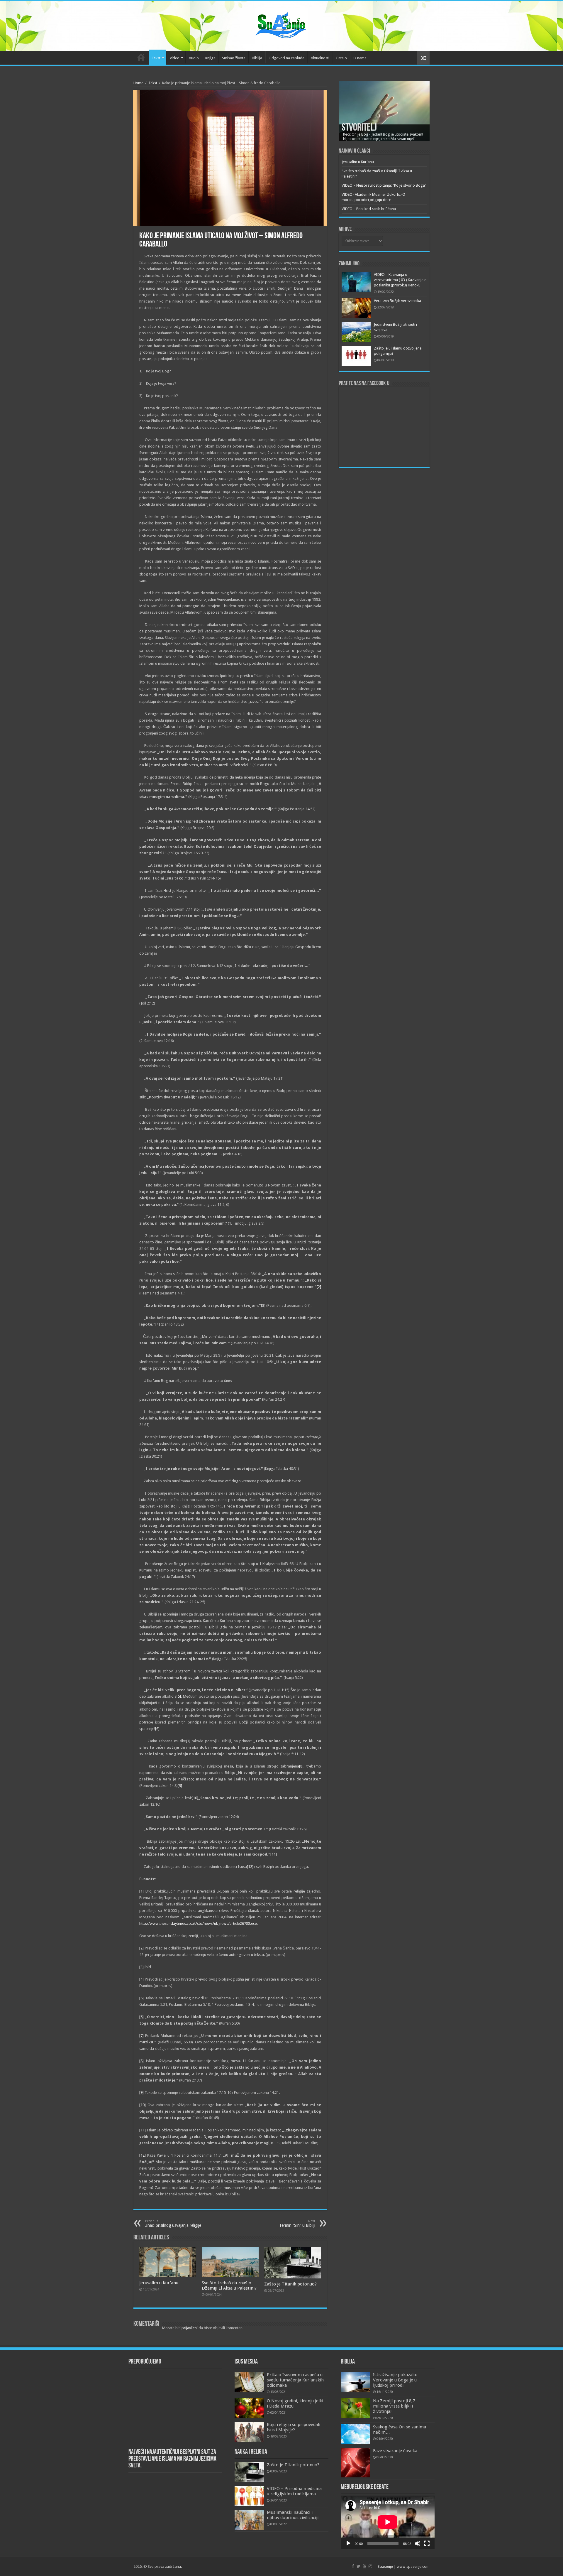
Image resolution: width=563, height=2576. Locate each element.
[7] (188, 1741)
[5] (179, 1696)
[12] (250, 1867)
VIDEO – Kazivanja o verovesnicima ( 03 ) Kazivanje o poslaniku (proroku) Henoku (400, 280)
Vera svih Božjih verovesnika (397, 301)
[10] (195, 1798)
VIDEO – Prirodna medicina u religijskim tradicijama (294, 2491)
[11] (274, 1854)
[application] (388, 2522)
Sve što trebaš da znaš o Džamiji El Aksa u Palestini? (229, 2285)
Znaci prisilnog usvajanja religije (173, 2223)
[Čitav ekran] (427, 2543)
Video (175, 58)
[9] (180, 1786)
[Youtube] (364, 2566)
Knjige (210, 58)
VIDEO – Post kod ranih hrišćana (369, 209)
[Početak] (348, 2543)
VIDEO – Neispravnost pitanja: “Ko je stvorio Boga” (384, 185)
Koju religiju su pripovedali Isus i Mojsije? (294, 2427)
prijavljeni (190, 2328)
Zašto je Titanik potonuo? (290, 2284)
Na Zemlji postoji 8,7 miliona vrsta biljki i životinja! (394, 2406)
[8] (301, 1766)
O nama (360, 58)
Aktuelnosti (320, 58)
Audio (194, 58)
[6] (157, 1729)
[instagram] (370, 2566)
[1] (236, 644)
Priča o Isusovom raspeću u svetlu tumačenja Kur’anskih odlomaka (295, 2380)
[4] (158, 1324)
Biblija (257, 58)
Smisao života (234, 58)
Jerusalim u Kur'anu (159, 2283)
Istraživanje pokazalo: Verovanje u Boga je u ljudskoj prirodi (395, 2380)
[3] (263, 1305)
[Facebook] (353, 2566)
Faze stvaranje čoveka (395, 2451)
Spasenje (385, 2566)
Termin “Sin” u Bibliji (297, 2223)
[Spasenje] (281, 25)
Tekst (156, 58)
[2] (319, 1287)
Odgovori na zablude (286, 58)
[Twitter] (358, 2566)
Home (138, 83)
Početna (141, 57)
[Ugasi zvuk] (418, 2543)
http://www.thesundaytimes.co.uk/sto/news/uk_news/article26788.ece (198, 1923)
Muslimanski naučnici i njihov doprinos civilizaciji (293, 2515)
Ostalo (341, 58)
